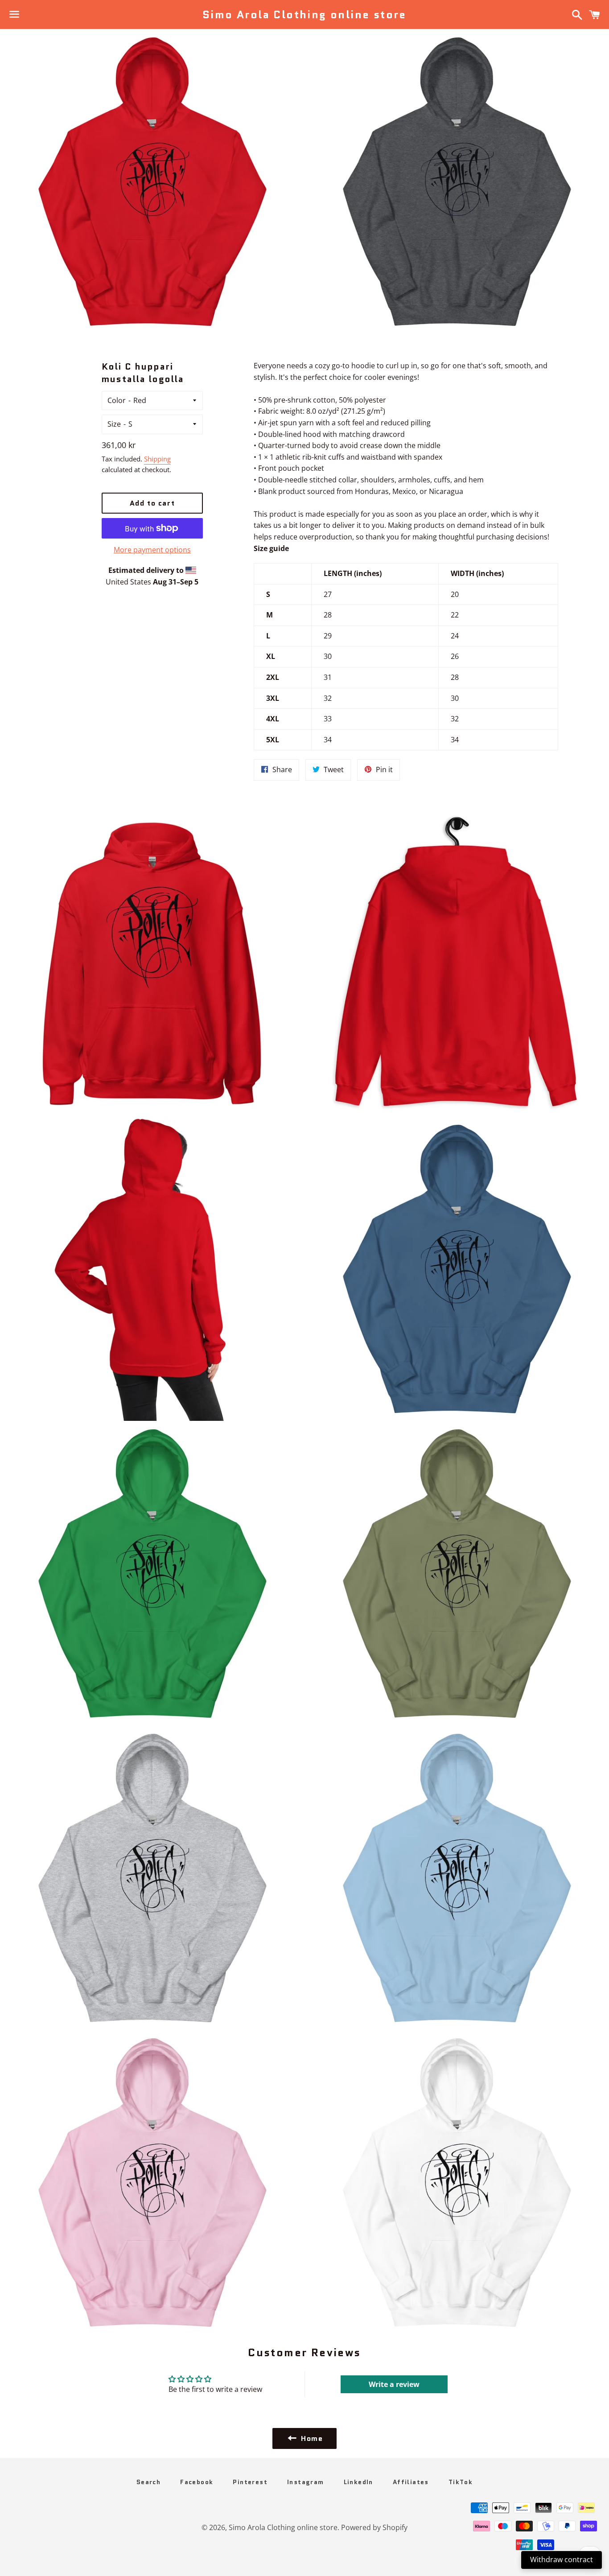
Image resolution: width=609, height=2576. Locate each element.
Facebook (197, 2482)
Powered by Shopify (374, 2527)
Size (114, 424)
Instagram (306, 2482)
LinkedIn (358, 2482)
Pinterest (250, 2482)
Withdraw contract (562, 2560)
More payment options (152, 550)
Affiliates (411, 2482)
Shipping (157, 459)
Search (148, 2482)
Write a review (394, 2384)
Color (117, 400)
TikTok (461, 2482)
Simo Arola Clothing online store (304, 15)
